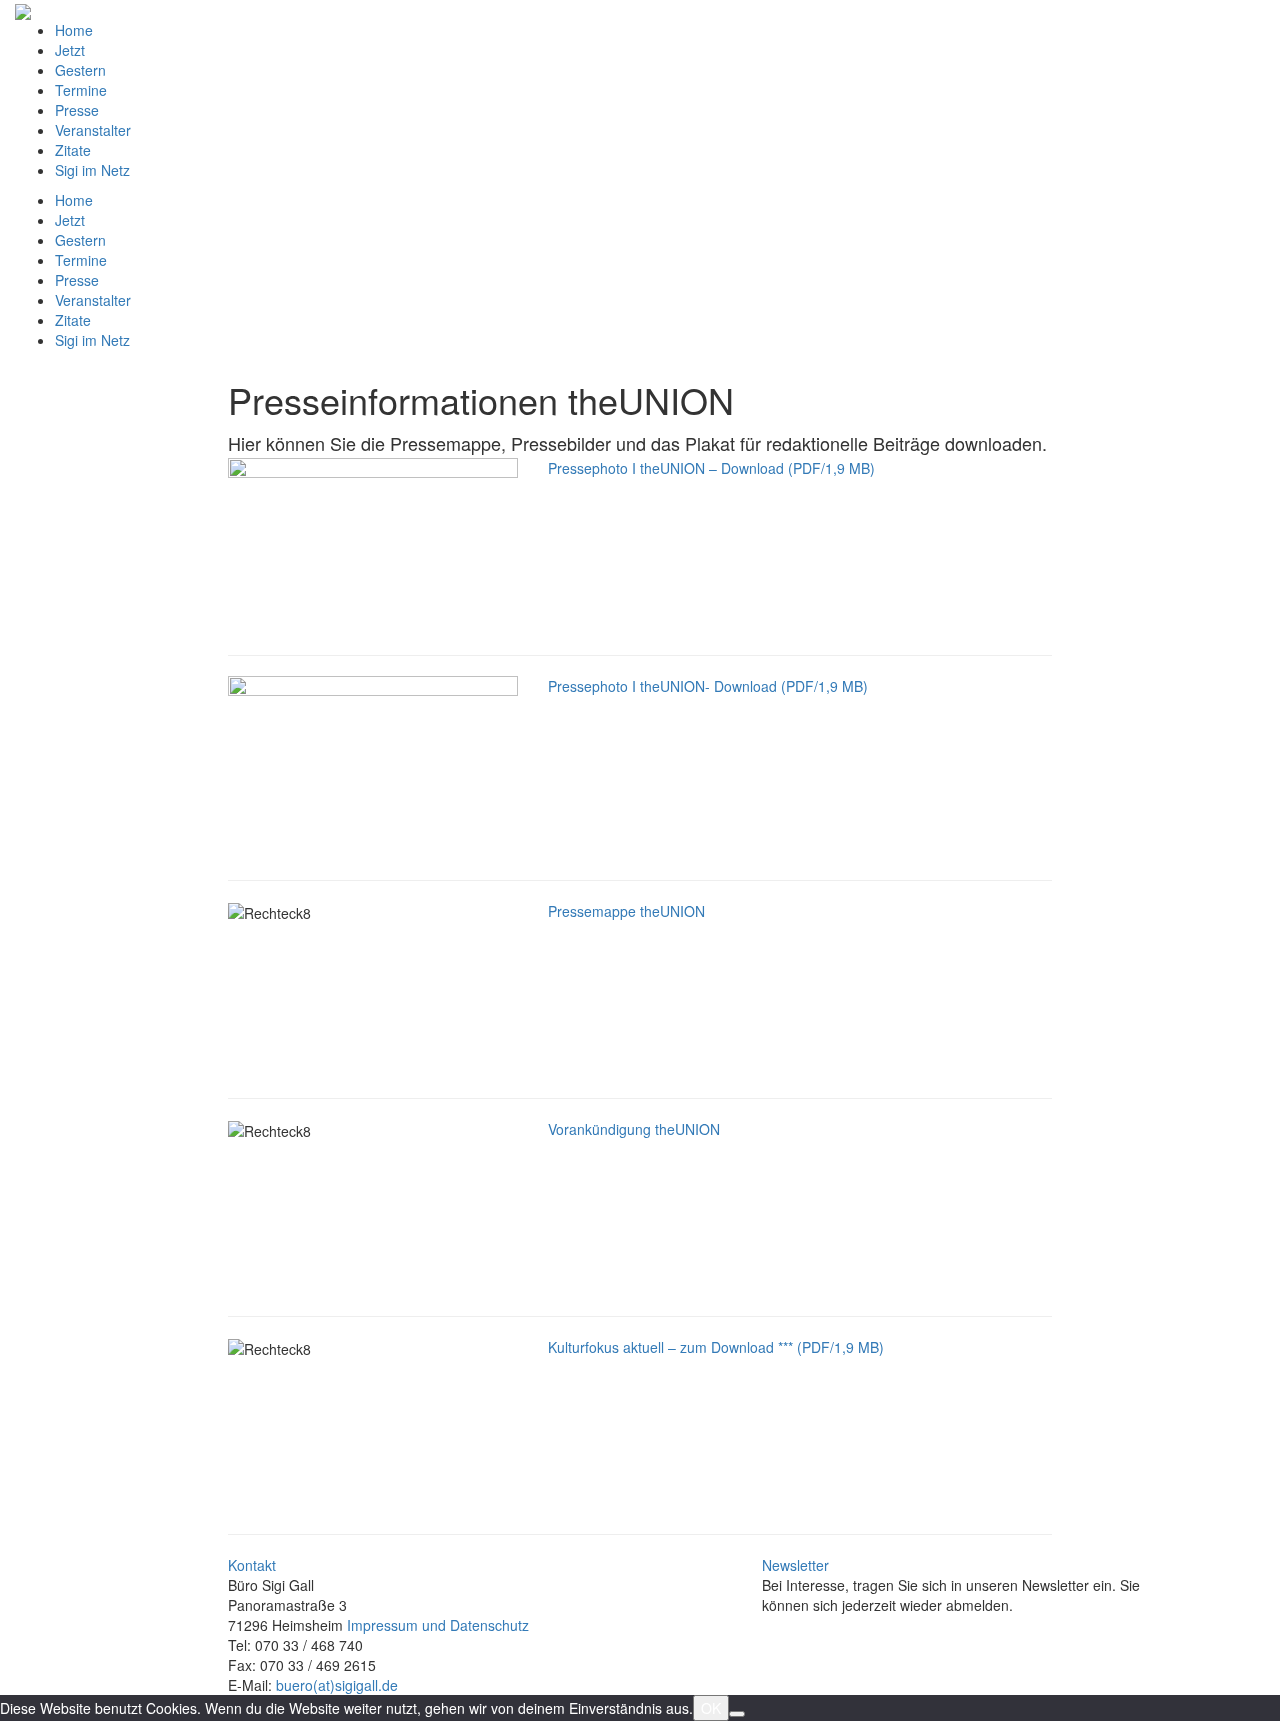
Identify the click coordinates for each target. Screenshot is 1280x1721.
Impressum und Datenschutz (438, 1625)
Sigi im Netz (92, 170)
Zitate (73, 150)
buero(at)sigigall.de (337, 1685)
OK (711, 1708)
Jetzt (70, 50)
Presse (77, 110)
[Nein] (737, 1714)
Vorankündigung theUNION (634, 1129)
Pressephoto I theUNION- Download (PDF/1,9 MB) (708, 686)
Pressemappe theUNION (626, 911)
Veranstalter (93, 130)
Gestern (80, 70)
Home (74, 30)
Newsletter (795, 1565)
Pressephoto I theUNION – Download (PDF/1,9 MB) (711, 468)
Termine (81, 90)
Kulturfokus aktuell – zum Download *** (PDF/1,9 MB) (716, 1347)
